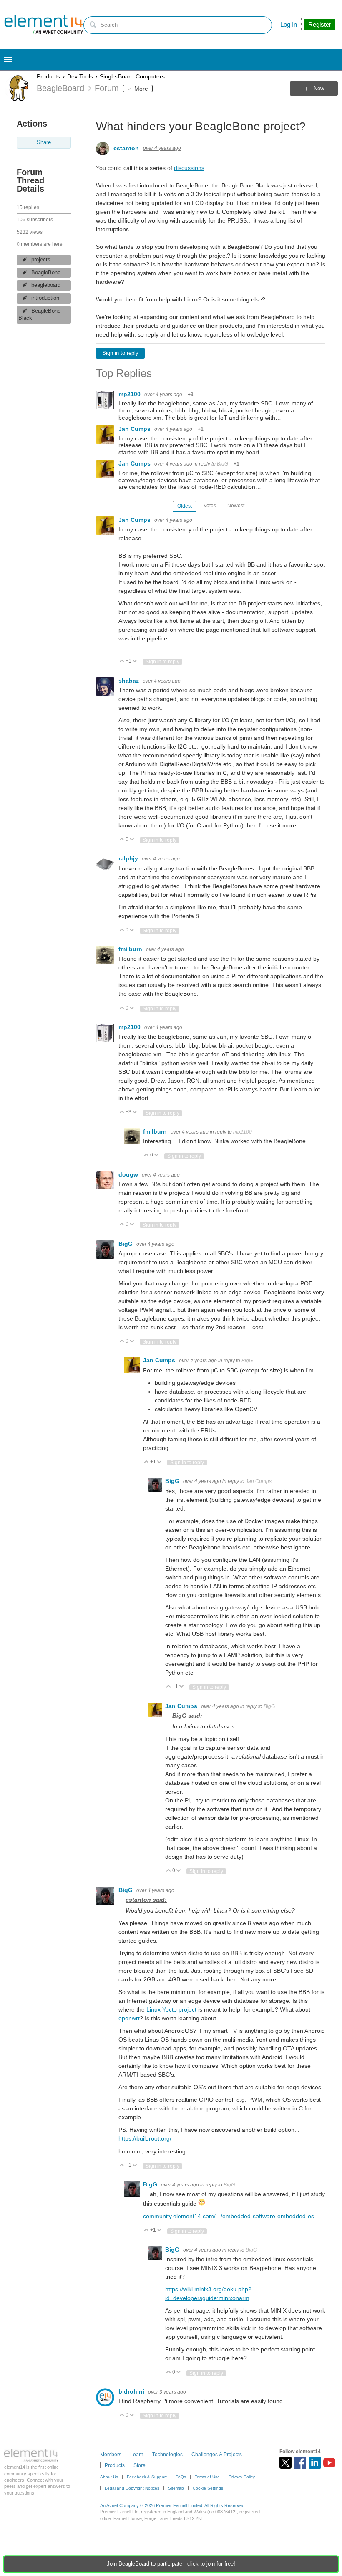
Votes (210, 506)
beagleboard (46, 285)
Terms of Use (207, 2477)
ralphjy (129, 858)
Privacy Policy (242, 2477)
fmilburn (131, 949)
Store (140, 2465)
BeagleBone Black (39, 315)
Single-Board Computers (132, 76)
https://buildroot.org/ (145, 2138)
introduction (45, 298)
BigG (223, 464)
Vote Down (135, 662)
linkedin (315, 2463)
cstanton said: (146, 1900)
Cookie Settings (208, 2488)
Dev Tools (80, 76)
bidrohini (132, 2391)
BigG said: (187, 1716)
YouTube (329, 2463)
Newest (236, 506)
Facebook (300, 2463)
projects (41, 260)
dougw (129, 1174)
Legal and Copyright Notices (132, 2488)
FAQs (181, 2477)
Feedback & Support (147, 2477)
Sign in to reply (120, 353)
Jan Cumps (135, 429)
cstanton (126, 148)
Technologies (167, 2455)
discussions (189, 168)
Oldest (185, 506)
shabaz (130, 681)
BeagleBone (46, 273)
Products (48, 76)
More (141, 89)
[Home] (44, 25)
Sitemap (176, 2488)
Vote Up (122, 662)
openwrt (129, 2018)
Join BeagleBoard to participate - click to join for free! (171, 2564)
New (319, 89)
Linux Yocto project (171, 2009)
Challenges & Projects (217, 2455)
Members (111, 2455)
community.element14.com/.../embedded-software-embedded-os (229, 2216)
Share (44, 142)
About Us (109, 2477)
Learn (137, 2455)
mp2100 (130, 394)
